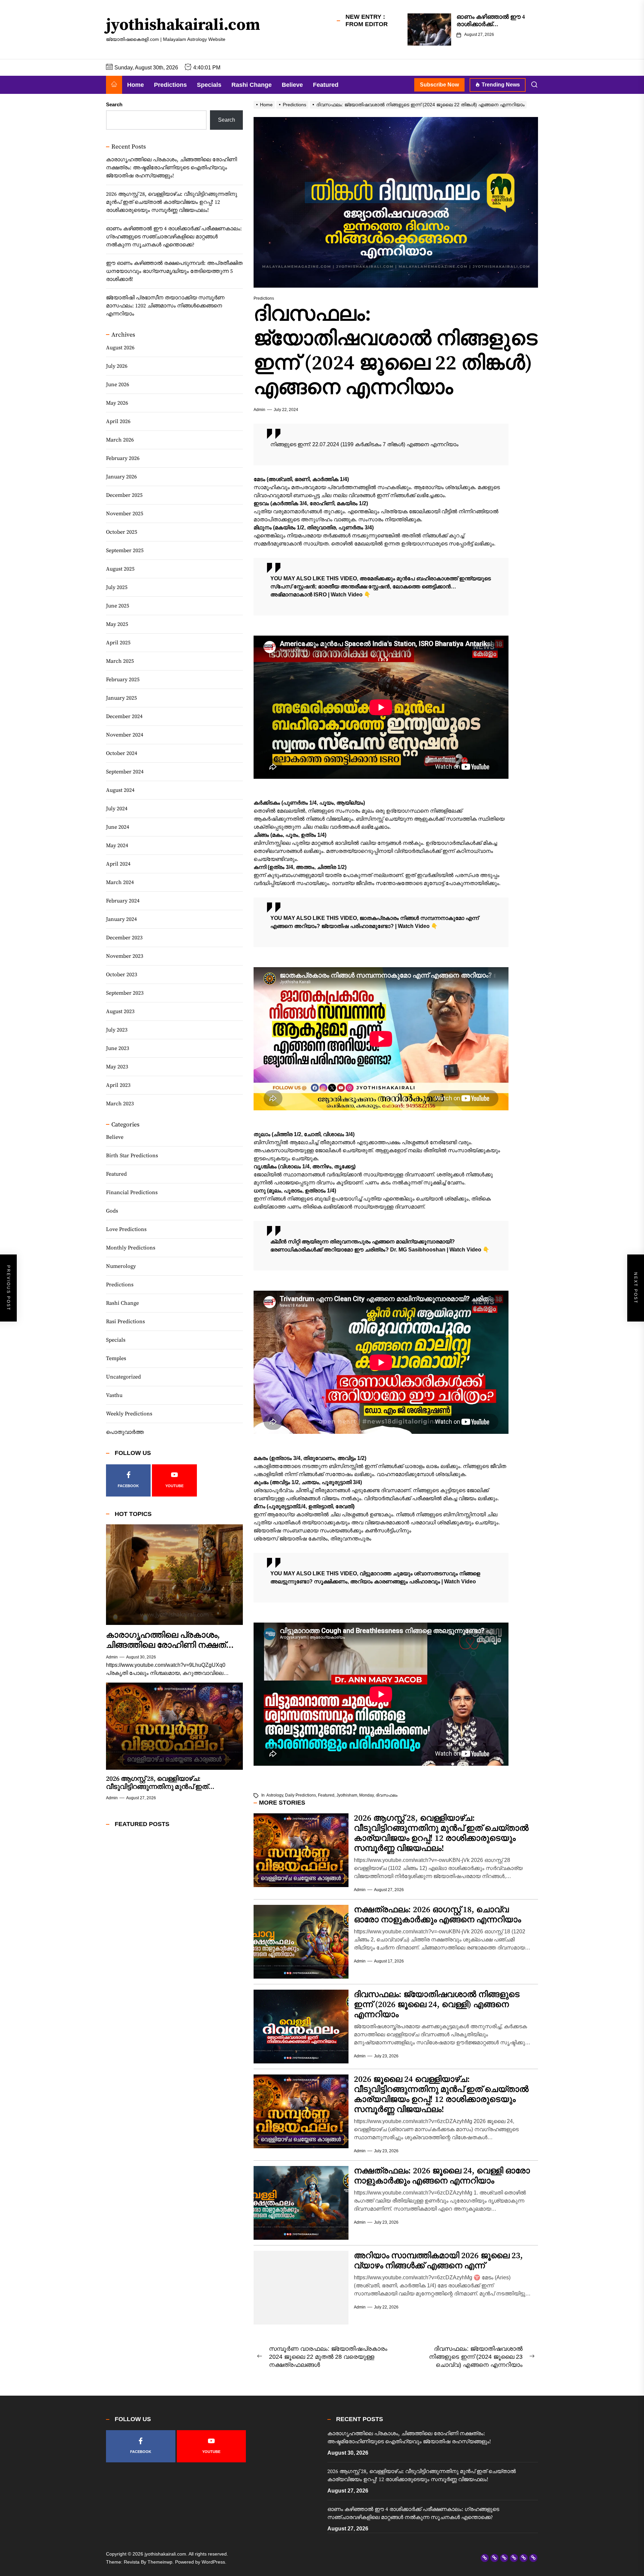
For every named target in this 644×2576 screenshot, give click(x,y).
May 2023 (117, 1066)
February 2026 (123, 458)
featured (326, 1795)
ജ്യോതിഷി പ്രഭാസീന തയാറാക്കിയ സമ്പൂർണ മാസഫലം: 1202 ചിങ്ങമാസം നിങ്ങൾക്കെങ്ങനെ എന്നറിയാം (165, 306)
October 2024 (122, 753)
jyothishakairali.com (183, 25)
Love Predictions (126, 1229)
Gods (112, 1211)
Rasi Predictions (125, 1322)
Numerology (121, 1266)
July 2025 (117, 587)
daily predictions (301, 1795)
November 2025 (125, 513)
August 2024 (120, 790)
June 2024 (118, 827)
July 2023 (117, 1030)
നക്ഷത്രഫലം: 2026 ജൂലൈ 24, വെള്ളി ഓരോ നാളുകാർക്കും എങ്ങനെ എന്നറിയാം (442, 2176)
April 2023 (118, 1085)
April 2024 (118, 864)
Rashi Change (252, 85)
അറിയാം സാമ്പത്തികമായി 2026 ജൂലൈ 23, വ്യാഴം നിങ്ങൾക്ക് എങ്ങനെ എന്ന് (438, 2261)
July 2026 (117, 366)
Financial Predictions (132, 1192)
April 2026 (118, 421)
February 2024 (123, 900)
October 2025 (122, 532)
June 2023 (118, 1048)
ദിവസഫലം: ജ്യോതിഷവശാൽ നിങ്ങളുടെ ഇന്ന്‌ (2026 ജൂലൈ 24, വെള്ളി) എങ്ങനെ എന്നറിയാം (437, 2005)
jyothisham (347, 1795)
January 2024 (121, 919)
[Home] (114, 85)
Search (114, 104)
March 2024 (120, 882)
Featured (326, 85)
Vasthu (114, 1395)
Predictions (170, 85)
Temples (116, 1358)
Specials (209, 85)
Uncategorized (123, 1377)
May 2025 (117, 624)
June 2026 (118, 384)
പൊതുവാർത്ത (125, 1432)
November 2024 (125, 735)
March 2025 (120, 661)
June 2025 (118, 605)
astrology (275, 1795)
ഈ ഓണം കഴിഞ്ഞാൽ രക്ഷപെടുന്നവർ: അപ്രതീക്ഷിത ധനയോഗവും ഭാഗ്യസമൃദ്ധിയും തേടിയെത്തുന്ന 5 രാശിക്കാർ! (174, 271)
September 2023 (125, 993)
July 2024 (117, 808)
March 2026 (120, 440)
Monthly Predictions (131, 1248)
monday (366, 1795)
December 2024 (124, 716)
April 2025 (118, 642)
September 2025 (125, 550)
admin (259, 410)
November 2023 (125, 956)
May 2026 (117, 403)
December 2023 (124, 937)
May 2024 (117, 845)
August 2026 (120, 347)
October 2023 (122, 974)
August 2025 (120, 569)
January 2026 (121, 476)
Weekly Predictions (129, 1414)
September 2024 (125, 771)
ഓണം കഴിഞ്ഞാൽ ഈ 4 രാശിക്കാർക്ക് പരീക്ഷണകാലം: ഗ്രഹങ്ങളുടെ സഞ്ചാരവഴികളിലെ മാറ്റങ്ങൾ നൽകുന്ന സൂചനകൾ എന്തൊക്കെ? (174, 237)
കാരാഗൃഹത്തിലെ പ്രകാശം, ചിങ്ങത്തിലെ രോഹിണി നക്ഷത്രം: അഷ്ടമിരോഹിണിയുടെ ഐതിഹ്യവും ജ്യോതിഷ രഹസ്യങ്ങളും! (171, 168)
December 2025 (124, 495)
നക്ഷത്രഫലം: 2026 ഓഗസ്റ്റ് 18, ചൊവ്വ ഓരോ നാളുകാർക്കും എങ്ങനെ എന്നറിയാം (437, 1915)
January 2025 (121, 698)
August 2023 (120, 1011)
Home (136, 85)
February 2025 (123, 679)
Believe (292, 85)
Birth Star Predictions (132, 1156)
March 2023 (120, 1103)
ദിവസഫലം (387, 1795)
